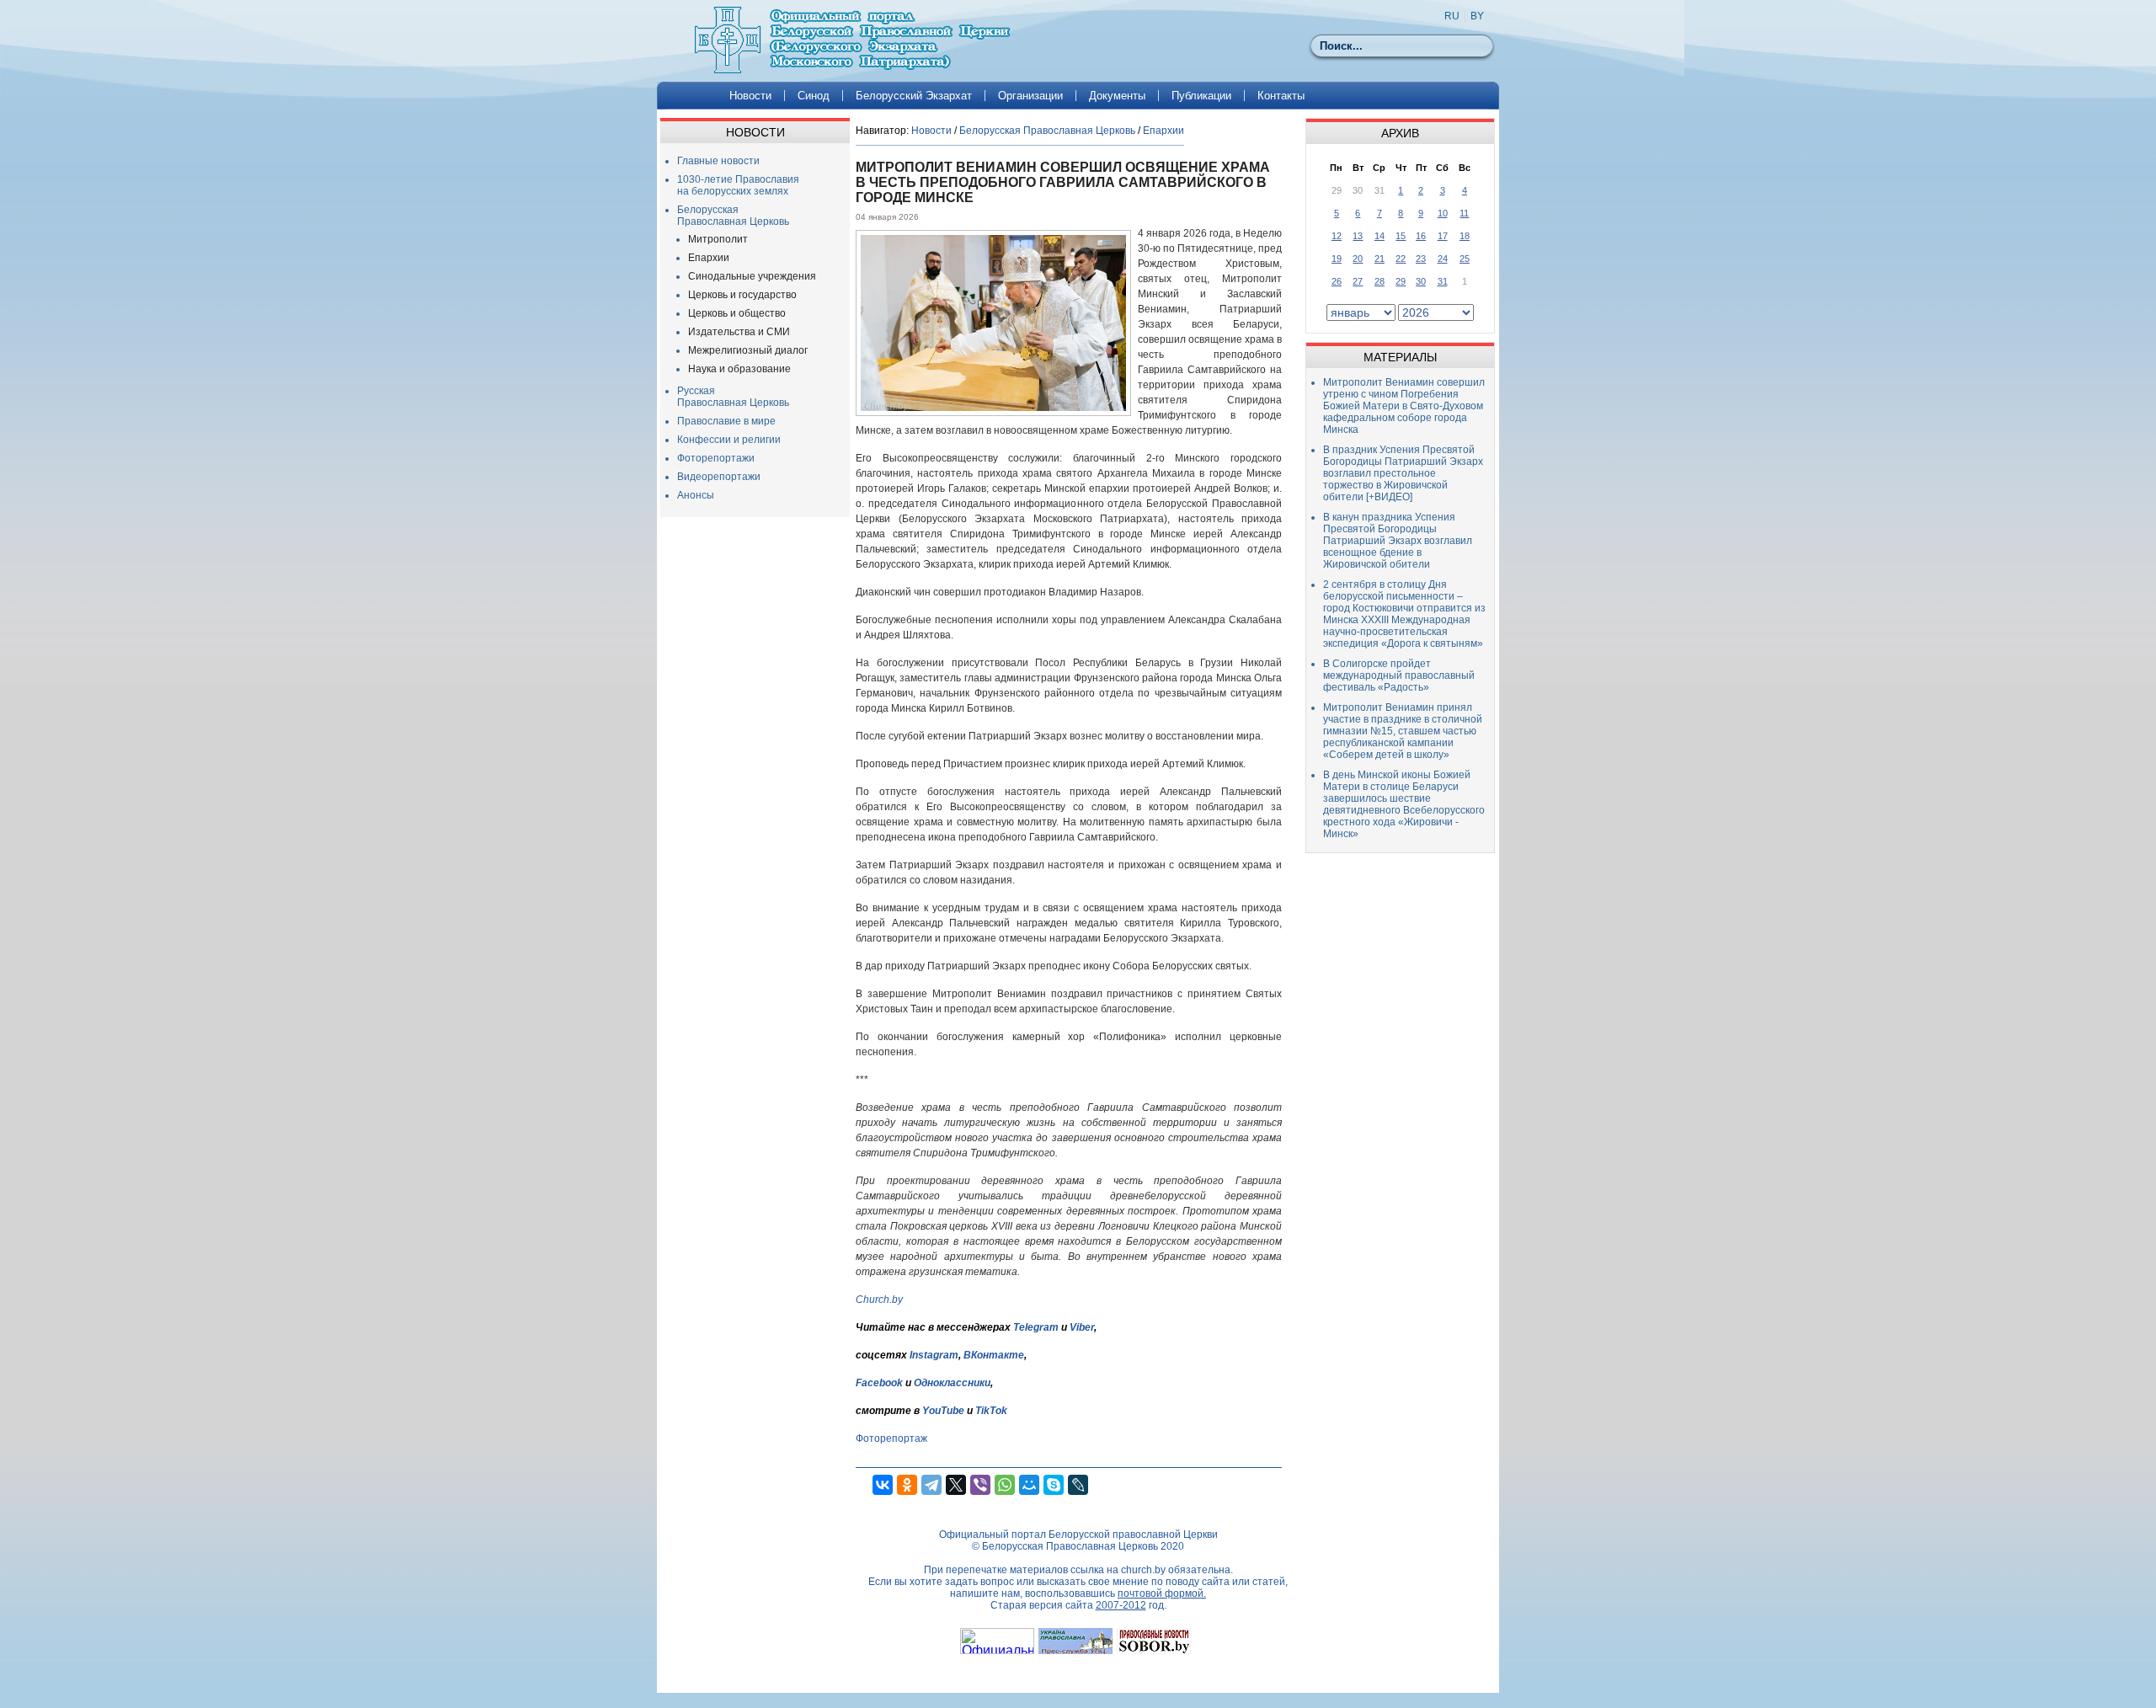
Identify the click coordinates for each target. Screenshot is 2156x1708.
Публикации (1201, 96)
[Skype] (1054, 1485)
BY (1477, 16)
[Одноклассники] (907, 1485)
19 (1337, 259)
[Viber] (980, 1485)
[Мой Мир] (1029, 1485)
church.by (1143, 1570)
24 (1443, 259)
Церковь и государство (742, 295)
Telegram (1036, 1327)
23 (1421, 259)
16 (1421, 236)
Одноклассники (952, 1383)
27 (1358, 281)
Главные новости (718, 161)
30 (1421, 281)
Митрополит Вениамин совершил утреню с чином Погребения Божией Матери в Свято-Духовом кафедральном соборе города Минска (1404, 406)
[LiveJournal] (1078, 1485)
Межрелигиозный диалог (748, 350)
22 (1401, 259)
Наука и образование (739, 369)
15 (1401, 236)
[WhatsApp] (1005, 1485)
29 (1401, 281)
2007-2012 (1121, 1605)
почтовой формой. (1162, 1593)
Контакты (1281, 96)
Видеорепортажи (719, 477)
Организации (1030, 96)
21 (1380, 259)
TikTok (991, 1411)
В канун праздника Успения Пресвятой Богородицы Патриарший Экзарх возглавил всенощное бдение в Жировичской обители (1398, 541)
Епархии (709, 258)
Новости (750, 96)
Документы (1117, 96)
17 (1443, 236)
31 (1443, 281)
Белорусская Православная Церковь (733, 216)
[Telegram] (931, 1485)
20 (1358, 259)
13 (1358, 236)
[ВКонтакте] (883, 1485)
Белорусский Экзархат (914, 96)
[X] (956, 1485)
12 (1337, 236)
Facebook (879, 1383)
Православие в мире (726, 421)
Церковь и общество (737, 313)
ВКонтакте (994, 1355)
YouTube (945, 1411)
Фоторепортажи (716, 458)
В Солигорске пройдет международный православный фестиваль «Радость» (1399, 675)
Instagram (934, 1355)
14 (1380, 236)
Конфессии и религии (729, 440)
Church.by (879, 1300)
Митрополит (718, 239)
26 (1337, 281)
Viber (1082, 1327)
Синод (814, 96)
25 (1465, 259)
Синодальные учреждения (752, 276)
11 (1464, 213)
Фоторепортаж (891, 1438)
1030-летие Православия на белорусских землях (738, 185)
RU (1452, 16)
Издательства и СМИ (739, 332)
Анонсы (696, 495)
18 (1465, 236)
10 (1443, 213)
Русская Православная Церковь (733, 397)
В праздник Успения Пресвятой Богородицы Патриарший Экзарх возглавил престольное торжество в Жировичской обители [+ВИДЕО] (1403, 473)
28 (1380, 281)
